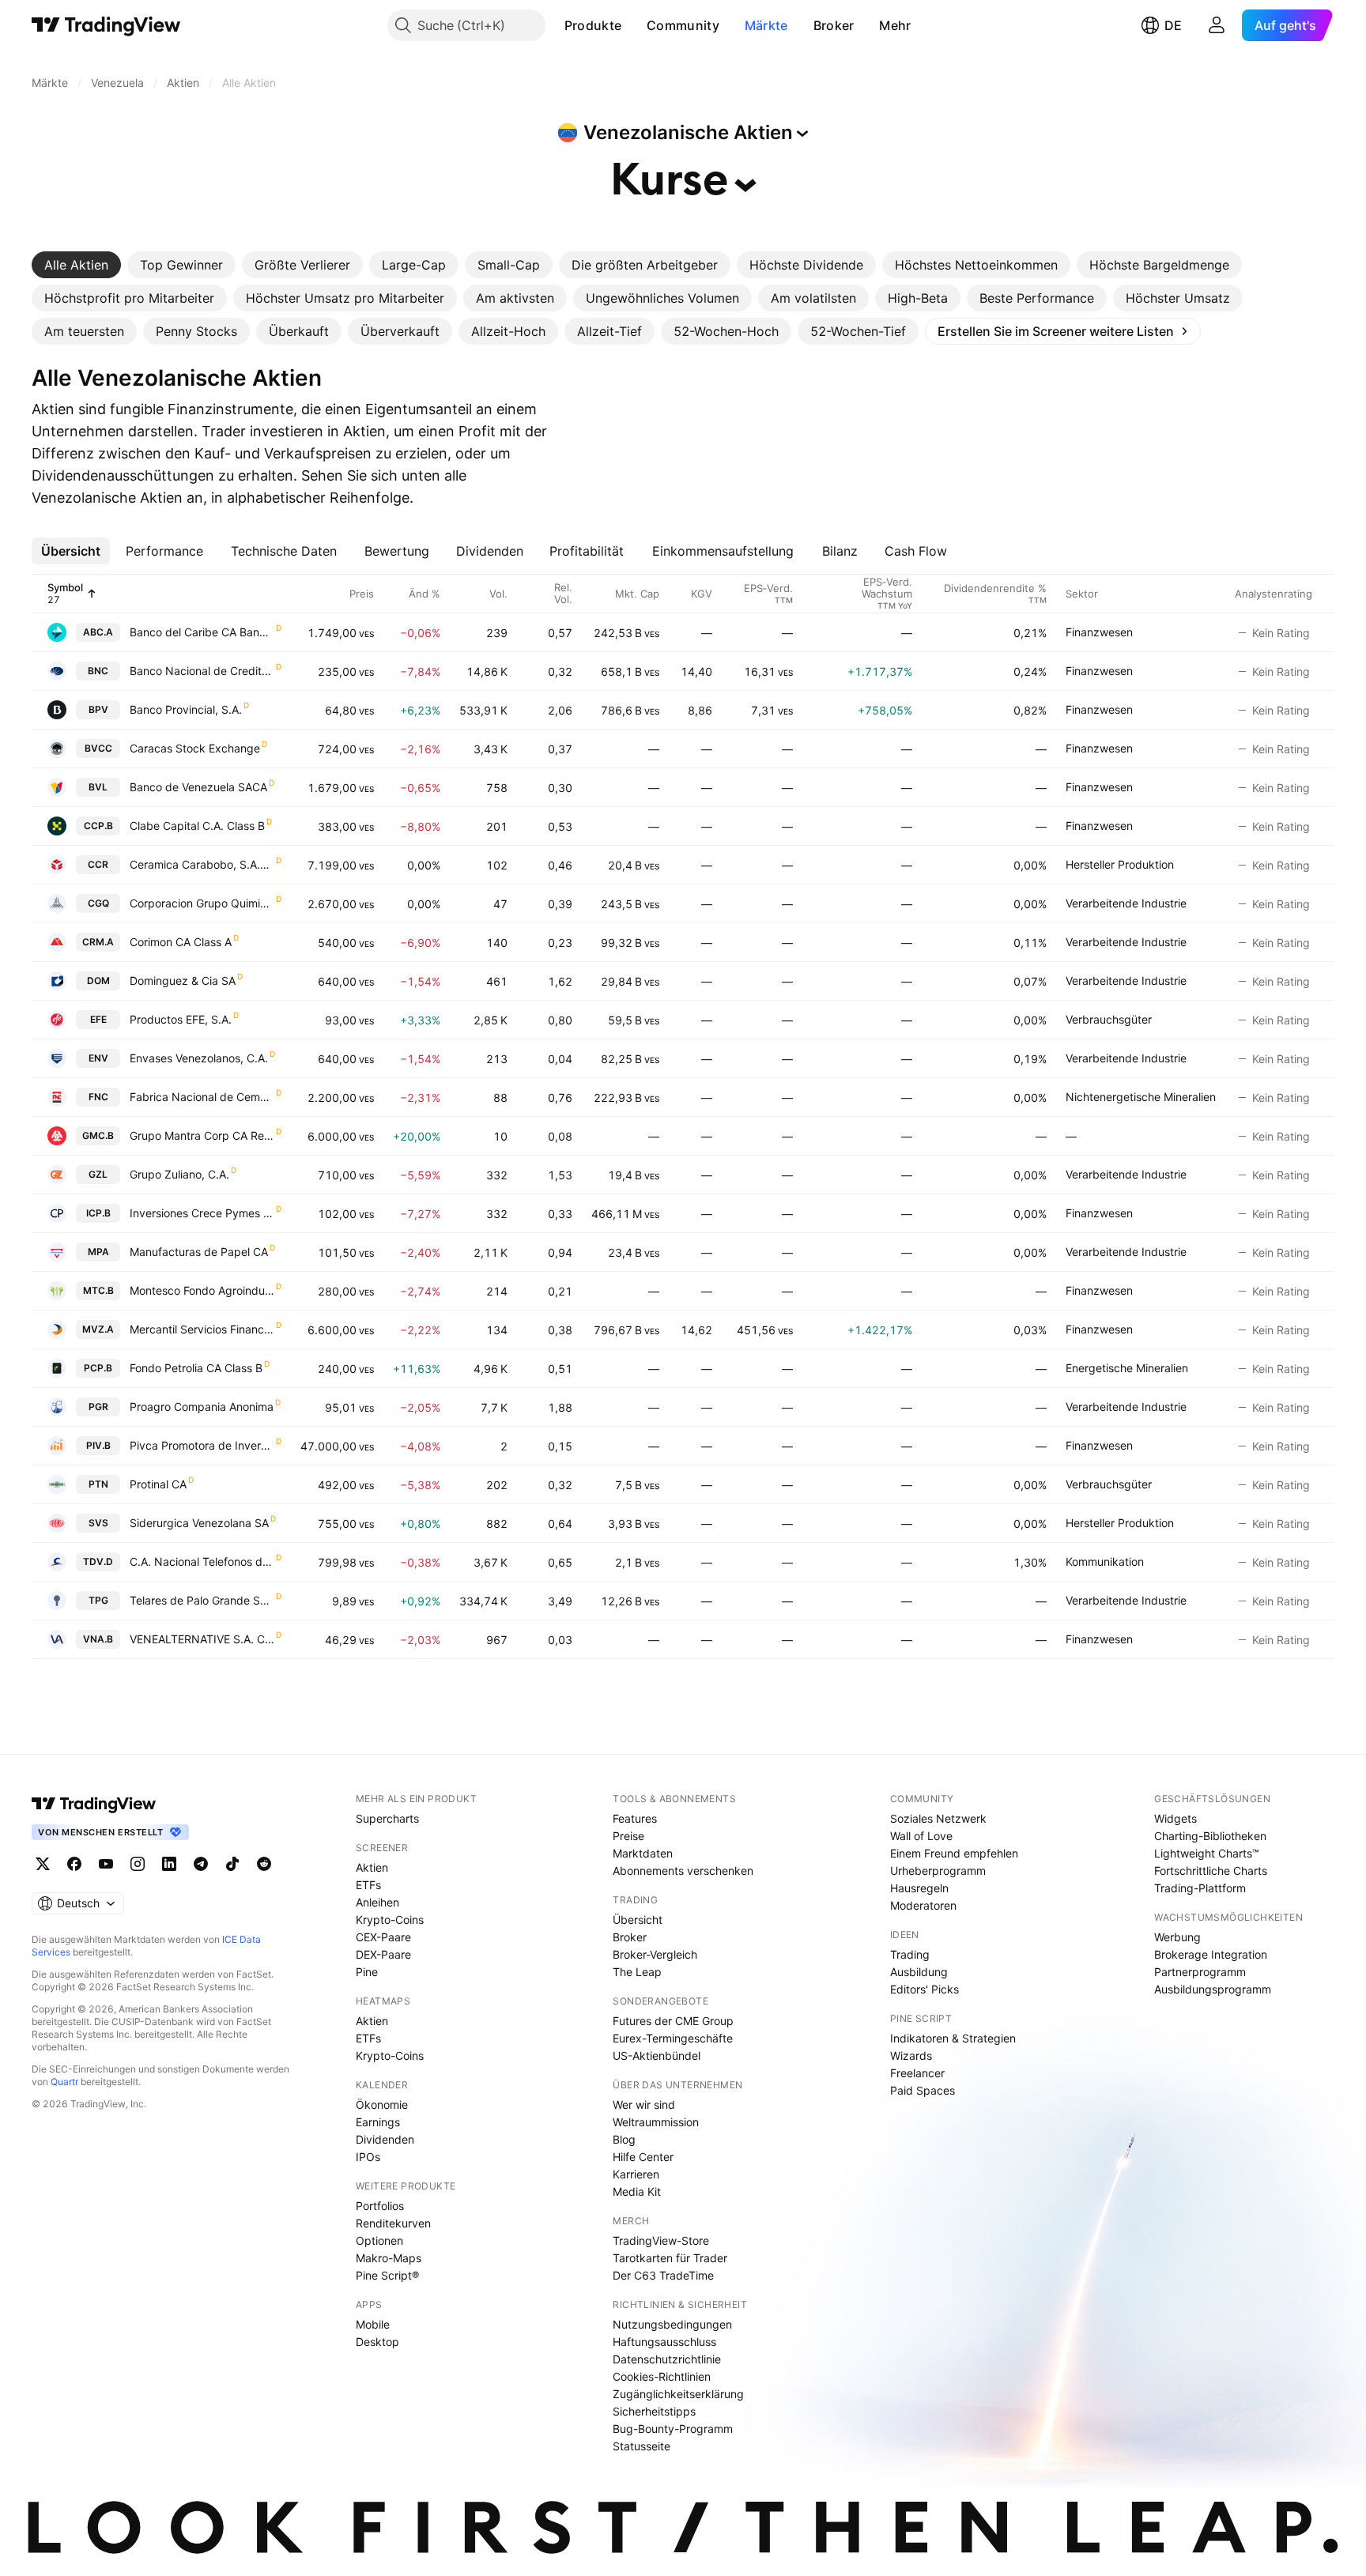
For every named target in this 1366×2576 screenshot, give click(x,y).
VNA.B (98, 1639)
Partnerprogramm (1200, 1972)
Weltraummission (656, 2122)
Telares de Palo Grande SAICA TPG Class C (202, 1600)
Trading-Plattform (1200, 1888)
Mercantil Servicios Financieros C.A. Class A (202, 1329)
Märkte (766, 25)
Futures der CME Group (673, 2021)
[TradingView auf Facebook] (74, 1864)
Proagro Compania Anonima (202, 1407)
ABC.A (98, 632)
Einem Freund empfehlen (954, 1853)
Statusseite (641, 2446)
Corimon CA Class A (181, 942)
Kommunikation (1105, 1561)
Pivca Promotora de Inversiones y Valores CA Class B (202, 1445)
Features (635, 1818)
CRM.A (98, 942)
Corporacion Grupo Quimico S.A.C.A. (202, 903)
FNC (98, 1097)
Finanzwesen (1099, 632)
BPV (98, 709)
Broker (834, 25)
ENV (98, 1058)
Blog (624, 2139)
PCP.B (98, 1368)
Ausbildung (919, 1972)
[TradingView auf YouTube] (106, 1864)
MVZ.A (98, 1329)
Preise (628, 1836)
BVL (98, 787)
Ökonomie (382, 2105)
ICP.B (98, 1213)
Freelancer (917, 2073)
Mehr (895, 25)
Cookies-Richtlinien (662, 2376)
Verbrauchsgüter (1109, 1019)
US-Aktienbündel (657, 2056)
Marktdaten (643, 1853)
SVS (98, 1523)
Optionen (379, 2240)
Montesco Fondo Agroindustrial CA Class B (202, 1290)
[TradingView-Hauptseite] (94, 1804)
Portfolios (380, 2206)
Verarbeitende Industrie (1126, 903)
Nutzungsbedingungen (672, 2324)
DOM (98, 981)
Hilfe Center (643, 2157)
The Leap (637, 1972)
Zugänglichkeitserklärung (678, 2394)
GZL (98, 1174)
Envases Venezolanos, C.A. (199, 1058)
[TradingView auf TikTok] (232, 1864)
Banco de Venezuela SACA (198, 787)
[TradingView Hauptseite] (106, 25)
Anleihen (377, 1902)
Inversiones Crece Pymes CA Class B (202, 1213)
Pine (367, 1972)
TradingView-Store (661, 2240)
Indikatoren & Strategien (953, 2038)
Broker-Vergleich (655, 1954)
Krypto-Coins (390, 1920)
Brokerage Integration (1211, 1954)
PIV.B (98, 1445)
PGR (98, 1407)
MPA (98, 1252)
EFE (98, 1019)
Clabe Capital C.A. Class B (197, 826)
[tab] (76, 265)
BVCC (98, 748)
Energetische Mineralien (1127, 1368)
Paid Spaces (923, 2090)
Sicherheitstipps (654, 2411)
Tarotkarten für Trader (670, 2258)
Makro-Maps (389, 2258)
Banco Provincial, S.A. (186, 709)
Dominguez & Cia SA (183, 981)
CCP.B (98, 826)
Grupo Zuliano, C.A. (179, 1174)
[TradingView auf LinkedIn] (169, 1864)
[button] (633, 25)
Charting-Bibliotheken (1210, 1836)
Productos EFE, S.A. (181, 1019)
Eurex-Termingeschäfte (673, 2038)
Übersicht (638, 1920)
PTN (98, 1484)
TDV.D (98, 1561)
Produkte (593, 25)
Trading (910, 1954)
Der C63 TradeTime (663, 2275)
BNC (98, 671)
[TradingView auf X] (43, 1864)
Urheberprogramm (938, 1871)
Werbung (1177, 1937)
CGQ (98, 903)
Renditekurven (393, 2223)
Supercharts (387, 1818)
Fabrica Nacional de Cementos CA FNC (202, 1097)
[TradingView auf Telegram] (201, 1864)
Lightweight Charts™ (1207, 1853)
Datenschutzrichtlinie (667, 2359)
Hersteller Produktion (1120, 864)
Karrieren (636, 2174)
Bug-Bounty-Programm (673, 2429)
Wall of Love (921, 1836)
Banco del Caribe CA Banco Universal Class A (202, 632)
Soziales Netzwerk (938, 1818)
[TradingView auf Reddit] (264, 1864)
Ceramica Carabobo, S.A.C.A (202, 864)
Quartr (64, 2082)
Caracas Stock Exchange (195, 748)
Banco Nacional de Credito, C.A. (202, 671)
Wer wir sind (644, 2105)
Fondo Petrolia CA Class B (196, 1368)
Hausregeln (919, 1888)
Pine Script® (387, 2275)
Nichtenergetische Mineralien (1141, 1097)
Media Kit (637, 2191)
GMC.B (98, 1135)
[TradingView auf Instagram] (138, 1864)
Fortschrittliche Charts (1211, 1871)
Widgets (1175, 1818)
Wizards (911, 2056)
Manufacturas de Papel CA (199, 1252)
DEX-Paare (383, 1954)
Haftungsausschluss (664, 2342)
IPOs (368, 2157)
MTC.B (98, 1290)
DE (1173, 25)
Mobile (373, 2324)
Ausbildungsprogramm (1213, 1989)
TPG (98, 1600)
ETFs (368, 1885)
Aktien (372, 1867)
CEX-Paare (383, 1937)
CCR (98, 864)
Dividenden (385, 2139)
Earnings (378, 2122)
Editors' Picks (925, 1989)
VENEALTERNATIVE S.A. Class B (202, 1639)
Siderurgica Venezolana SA (199, 1523)
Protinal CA (158, 1484)
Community (683, 25)
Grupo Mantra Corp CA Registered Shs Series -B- (202, 1135)
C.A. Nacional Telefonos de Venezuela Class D (202, 1561)
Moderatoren (923, 1905)
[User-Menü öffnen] (1217, 25)
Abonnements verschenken (683, 1871)
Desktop (377, 2342)
